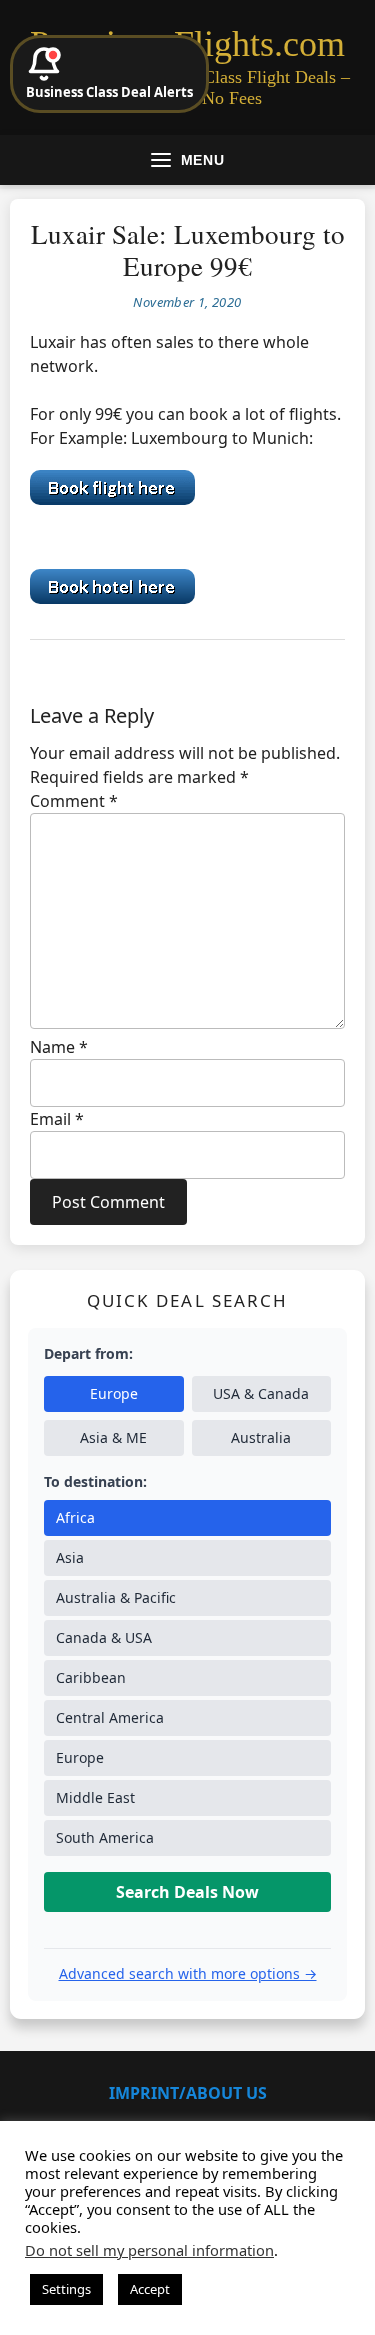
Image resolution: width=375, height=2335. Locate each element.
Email (57, 1119)
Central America (110, 1717)
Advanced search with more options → (188, 1973)
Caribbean (91, 1677)
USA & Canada (261, 1393)
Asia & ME (113, 1437)
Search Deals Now (187, 1892)
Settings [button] (66, 2289)
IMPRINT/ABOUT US (188, 2093)
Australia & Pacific (116, 1597)
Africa (75, 1517)
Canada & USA (104, 1637)
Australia (261, 1437)
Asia (70, 1557)
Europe (114, 1393)
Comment (74, 801)
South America (105, 1837)
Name (59, 1047)
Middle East (95, 1797)
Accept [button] (150, 2289)
